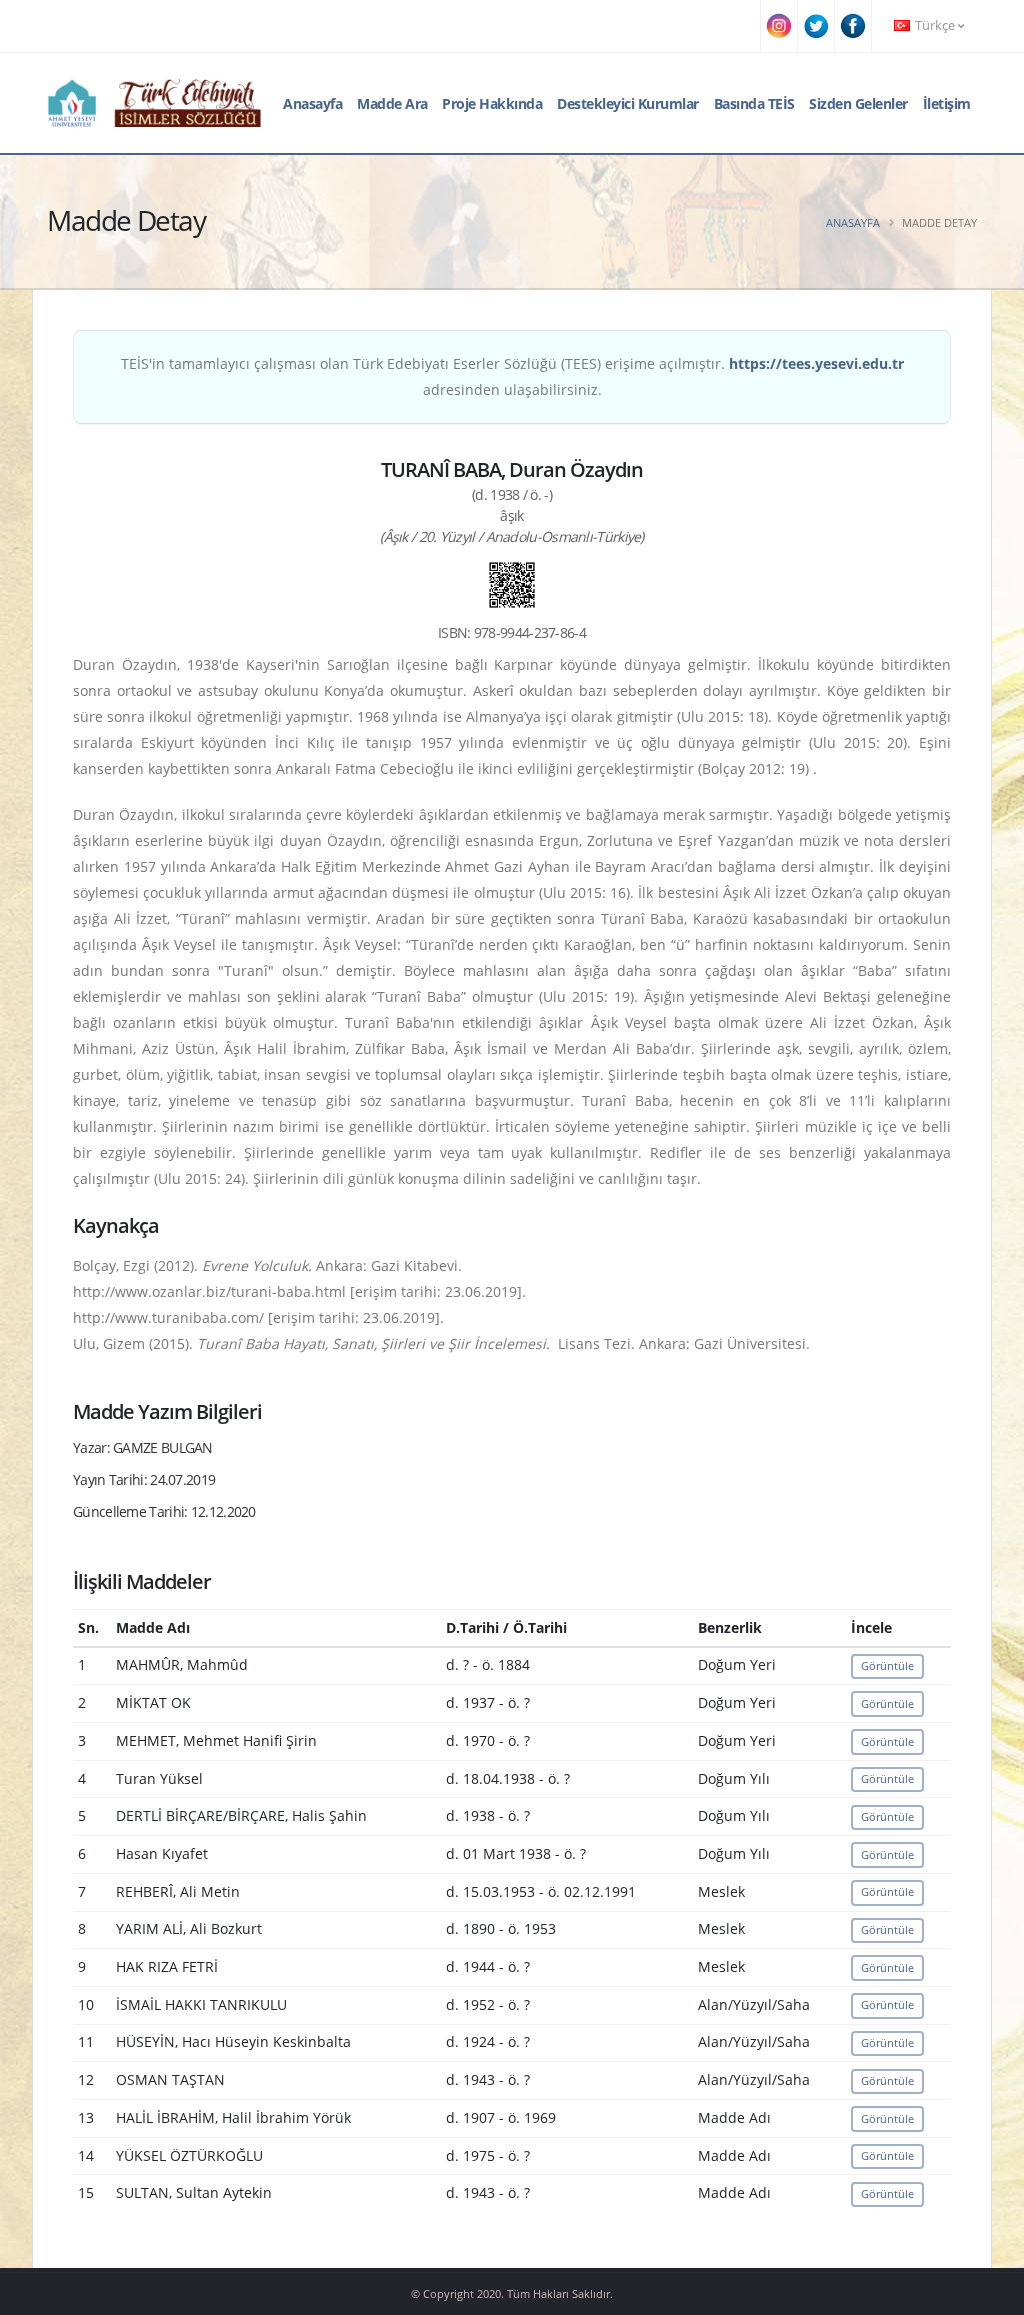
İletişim (947, 103)
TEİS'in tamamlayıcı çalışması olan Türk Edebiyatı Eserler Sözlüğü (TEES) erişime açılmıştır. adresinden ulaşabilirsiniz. (512, 376)
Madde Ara (392, 103)
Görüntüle (887, 1665)
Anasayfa (312, 103)
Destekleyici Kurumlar (628, 103)
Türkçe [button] (935, 25)
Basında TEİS (754, 103)
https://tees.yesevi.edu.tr (816, 363)
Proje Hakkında (492, 103)
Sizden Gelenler (858, 103)
